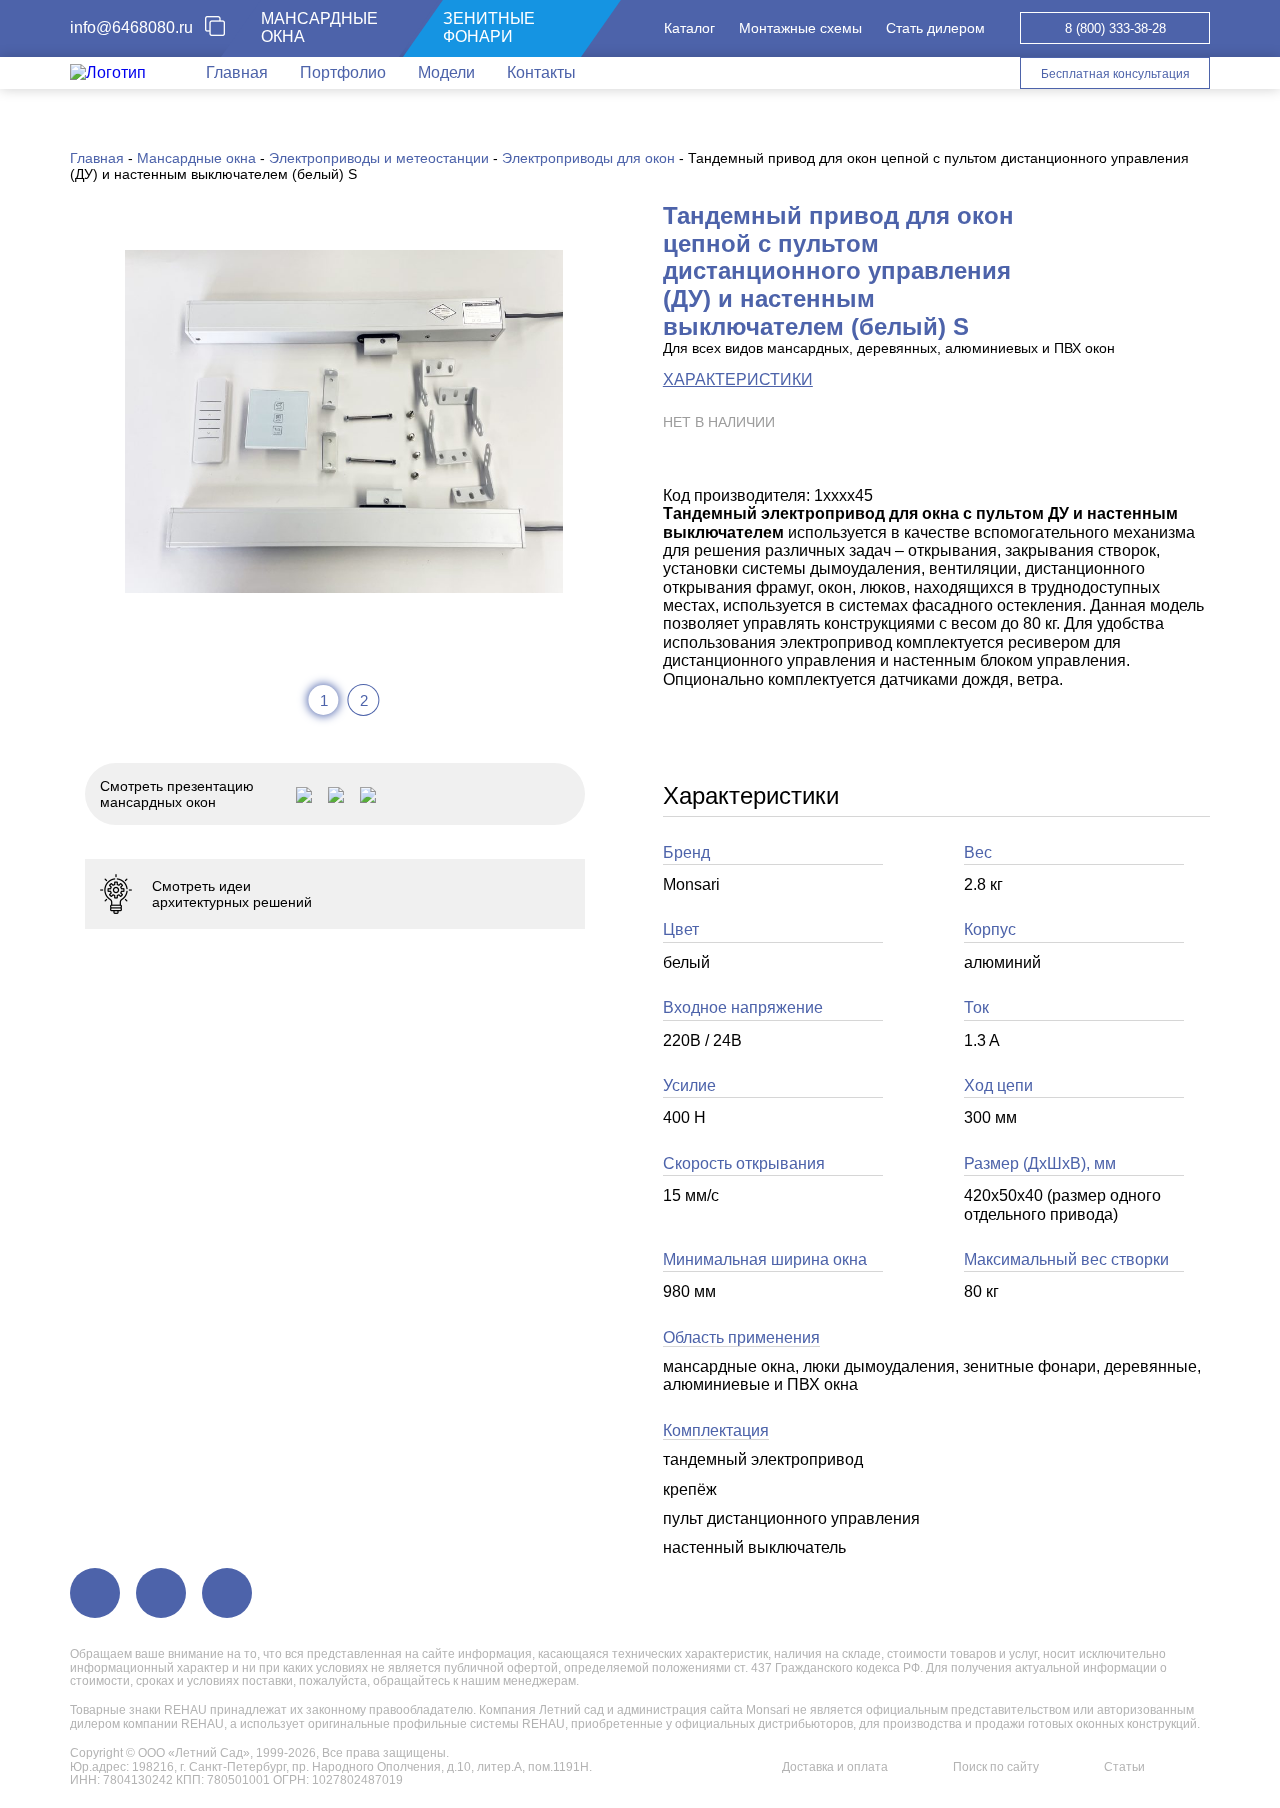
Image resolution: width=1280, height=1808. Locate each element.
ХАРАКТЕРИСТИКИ (738, 379)
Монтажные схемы (800, 28)
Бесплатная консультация (1115, 74)
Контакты (541, 72)
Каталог (689, 28)
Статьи (1124, 1767)
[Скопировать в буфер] (223, 28)
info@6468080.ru (131, 27)
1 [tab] (324, 700)
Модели (446, 72)
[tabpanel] (344, 421)
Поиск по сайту (996, 1767)
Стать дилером (935, 28)
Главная (237, 72)
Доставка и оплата (835, 1767)
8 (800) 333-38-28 (1115, 28)
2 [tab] (364, 700)
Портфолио (343, 72)
